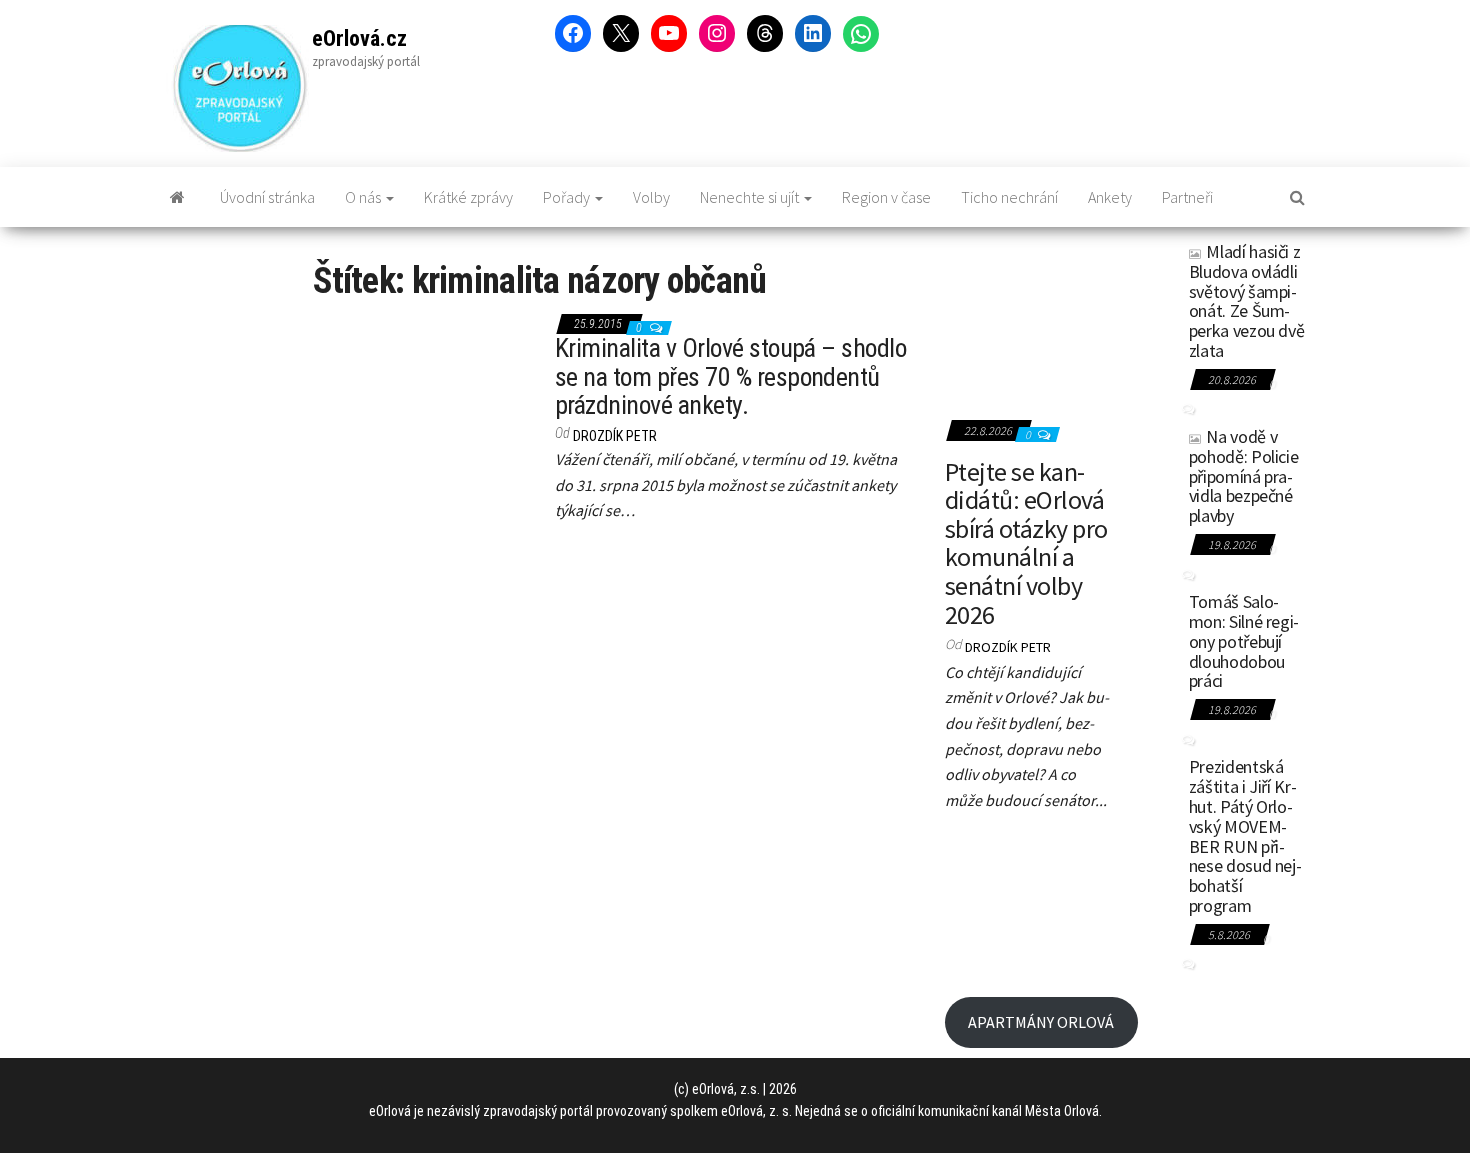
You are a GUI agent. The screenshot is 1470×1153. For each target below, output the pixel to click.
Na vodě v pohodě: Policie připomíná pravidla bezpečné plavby (1244, 476)
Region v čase (886, 197)
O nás (364, 197)
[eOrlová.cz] (177, 197)
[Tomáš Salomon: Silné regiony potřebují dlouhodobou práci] (1149, 614)
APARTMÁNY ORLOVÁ (1041, 1022)
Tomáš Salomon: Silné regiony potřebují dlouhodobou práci (1244, 641)
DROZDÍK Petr (615, 436)
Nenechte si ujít (751, 197)
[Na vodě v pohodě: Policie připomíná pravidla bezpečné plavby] (1149, 449)
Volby (651, 197)
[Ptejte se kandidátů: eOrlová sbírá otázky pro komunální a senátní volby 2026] (1027, 322)
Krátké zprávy (468, 197)
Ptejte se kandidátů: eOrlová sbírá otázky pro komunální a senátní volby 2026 (1026, 543)
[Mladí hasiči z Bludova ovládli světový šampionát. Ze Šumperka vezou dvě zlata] (1149, 264)
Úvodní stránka (267, 197)
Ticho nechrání (1009, 197)
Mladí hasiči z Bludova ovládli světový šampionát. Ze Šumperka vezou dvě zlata (1247, 301)
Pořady (568, 197)
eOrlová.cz (359, 38)
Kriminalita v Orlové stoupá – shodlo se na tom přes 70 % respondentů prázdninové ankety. (730, 376)
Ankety (1110, 197)
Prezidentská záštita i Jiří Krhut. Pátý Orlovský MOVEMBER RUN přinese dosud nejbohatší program (1245, 836)
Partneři (1187, 197)
